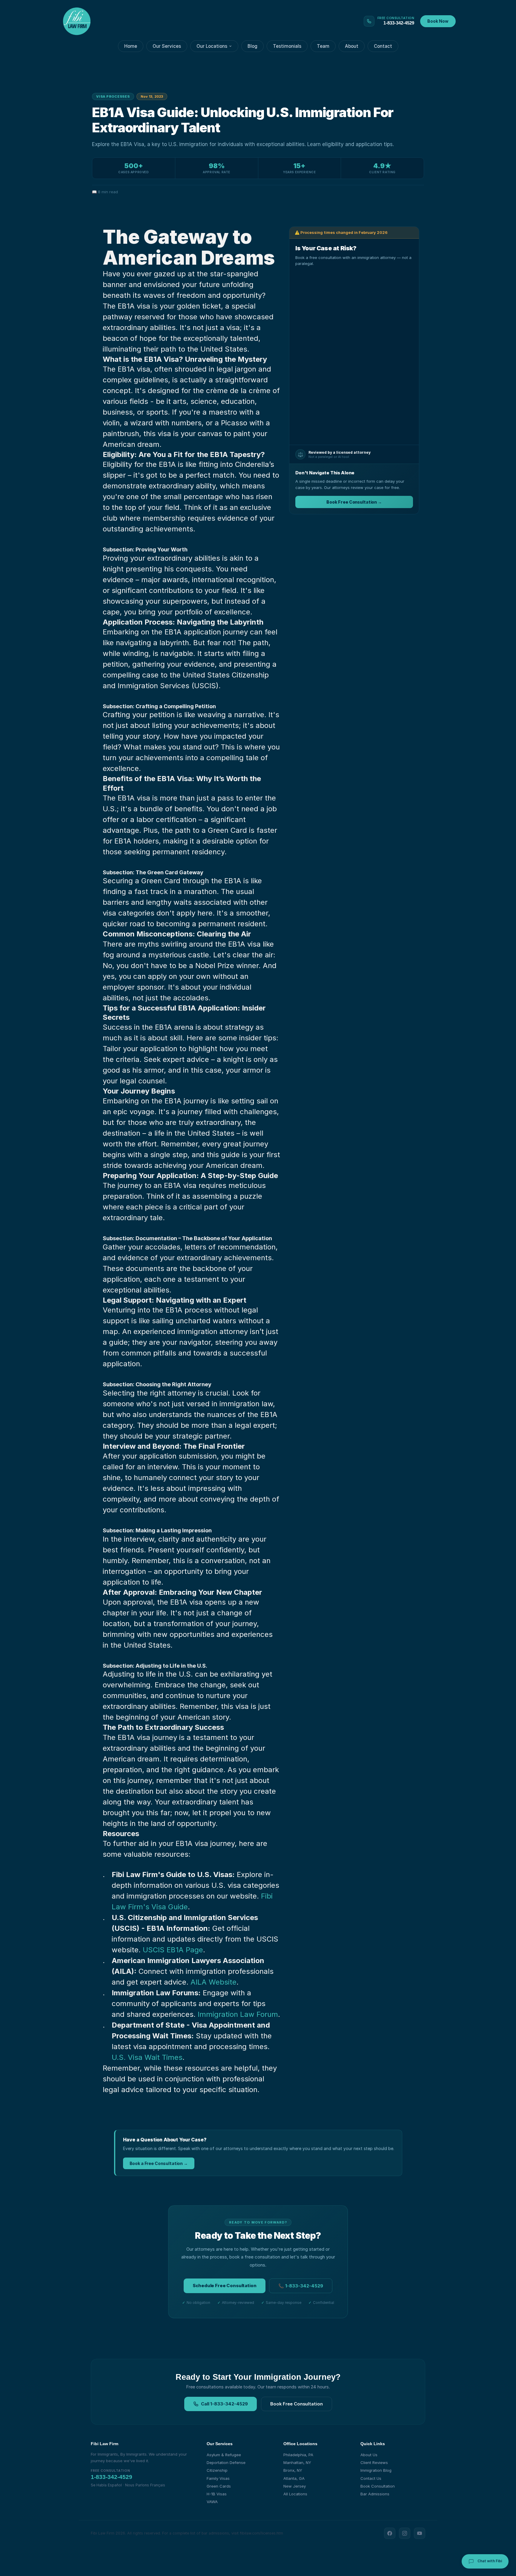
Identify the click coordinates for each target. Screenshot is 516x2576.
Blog (252, 46)
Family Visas (218, 2478)
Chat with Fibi (489, 2561)
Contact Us (371, 2478)
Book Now (438, 21)
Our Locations (212, 46)
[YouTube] (420, 2533)
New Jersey (295, 2486)
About (352, 46)
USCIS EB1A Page (173, 1950)
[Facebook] (390, 2533)
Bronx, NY (293, 2470)
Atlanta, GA (294, 2478)
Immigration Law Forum (238, 2014)
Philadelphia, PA (298, 2455)
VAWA (212, 2502)
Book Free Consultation (297, 2404)
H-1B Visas (217, 2494)
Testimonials (287, 46)
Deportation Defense (226, 2462)
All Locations (295, 2494)
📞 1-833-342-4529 (301, 2286)
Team (323, 46)
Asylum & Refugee (224, 2455)
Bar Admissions (375, 2494)
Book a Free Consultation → (159, 2163)
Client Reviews (374, 2462)
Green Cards (219, 2486)
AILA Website (214, 1982)
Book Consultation (378, 2486)
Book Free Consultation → (354, 502)
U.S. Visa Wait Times (147, 2057)
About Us (369, 2455)
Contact (383, 46)
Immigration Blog (376, 2470)
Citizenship (217, 2470)
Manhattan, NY (297, 2462)
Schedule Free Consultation (224, 2286)
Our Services (167, 46)
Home (131, 46)
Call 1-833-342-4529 (224, 2404)
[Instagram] (405, 2533)
